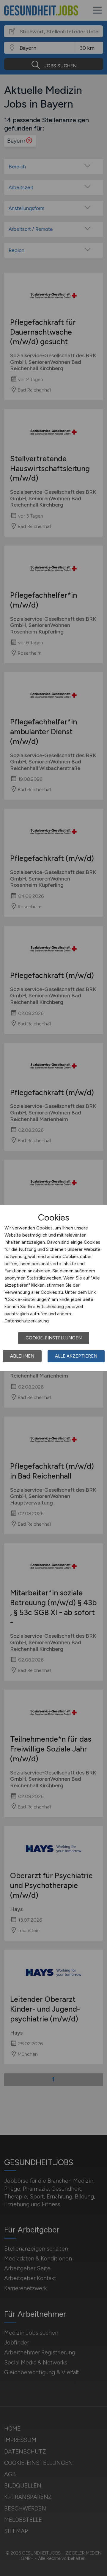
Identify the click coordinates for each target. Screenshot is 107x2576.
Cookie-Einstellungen (54, 1338)
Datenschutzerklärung (27, 1321)
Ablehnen (22, 1356)
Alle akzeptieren (76, 1356)
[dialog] (53, 1288)
